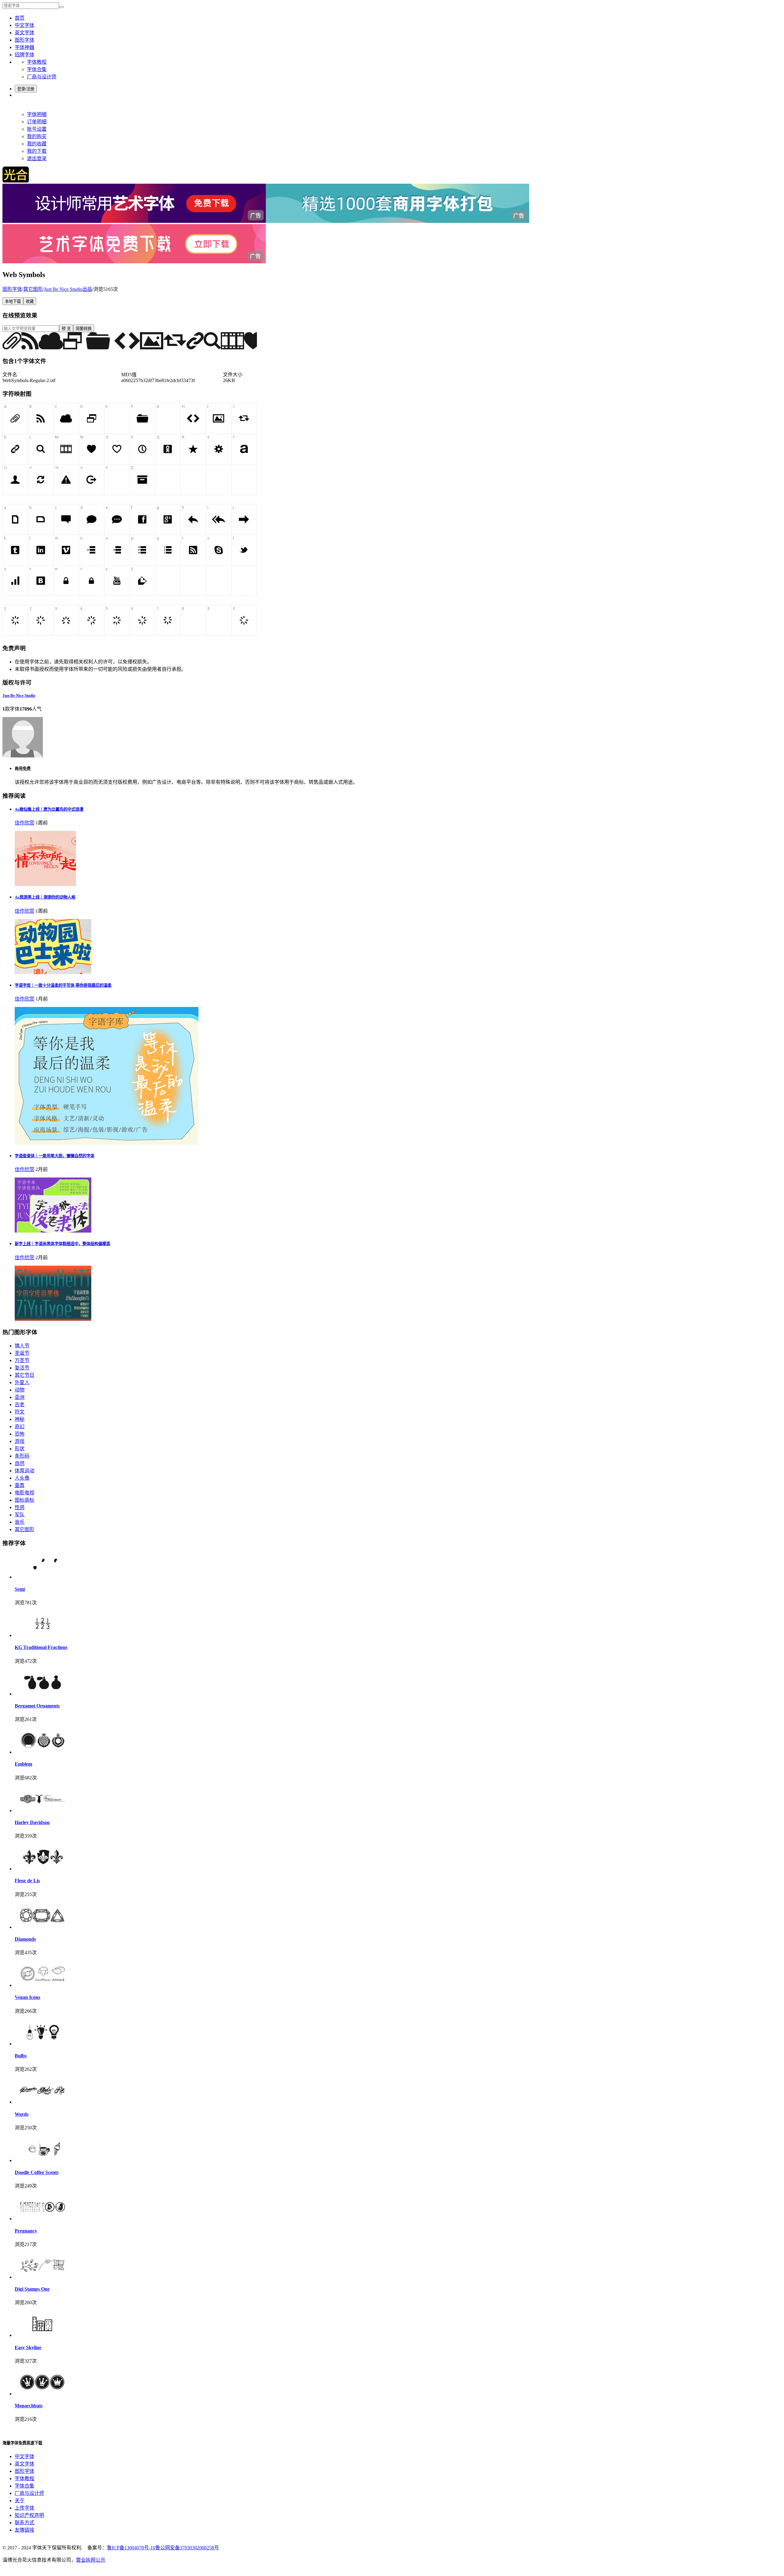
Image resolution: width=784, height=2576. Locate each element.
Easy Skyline (28, 2347)
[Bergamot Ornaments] (42, 1694)
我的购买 (37, 136)
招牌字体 (24, 55)
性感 (20, 1507)
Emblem (23, 1764)
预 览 (66, 329)
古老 (20, 1404)
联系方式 (24, 2523)
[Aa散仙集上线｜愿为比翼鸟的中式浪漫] (45, 884)
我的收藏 (37, 144)
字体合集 (37, 69)
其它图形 (33, 289)
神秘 (20, 1419)
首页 (20, 18)
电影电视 (24, 1493)
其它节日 (24, 1375)
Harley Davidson (32, 1822)
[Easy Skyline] (42, 2335)
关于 (20, 2501)
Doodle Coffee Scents (37, 2172)
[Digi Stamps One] (42, 2277)
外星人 (22, 1382)
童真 (20, 1485)
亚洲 (20, 1397)
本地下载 (13, 301)
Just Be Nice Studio (19, 695)
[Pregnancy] (42, 2219)
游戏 (20, 1441)
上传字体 (24, 2508)
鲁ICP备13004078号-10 (131, 2548)
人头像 (22, 1478)
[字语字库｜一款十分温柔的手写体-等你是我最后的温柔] (107, 1143)
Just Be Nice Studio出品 (68, 289)
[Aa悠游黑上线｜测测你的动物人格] (53, 973)
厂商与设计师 (42, 77)
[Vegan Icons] (42, 1985)
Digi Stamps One (32, 2289)
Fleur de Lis (27, 1881)
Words (22, 2114)
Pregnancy (26, 2231)
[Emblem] (42, 1752)
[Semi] (42, 1577)
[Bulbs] (42, 2044)
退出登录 (37, 158)
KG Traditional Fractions (41, 1647)
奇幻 (20, 1427)
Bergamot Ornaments (37, 1706)
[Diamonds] (42, 1927)
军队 (20, 1515)
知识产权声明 (29, 2515)
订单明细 (37, 122)
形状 (20, 1449)
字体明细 (37, 114)
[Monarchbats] (42, 2394)
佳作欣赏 (24, 823)
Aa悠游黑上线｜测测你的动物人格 (45, 897)
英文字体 (24, 33)
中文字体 (24, 25)
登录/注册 (26, 89)
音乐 (20, 1522)
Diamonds (25, 1939)
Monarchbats (29, 2406)
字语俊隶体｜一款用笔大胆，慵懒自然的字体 (55, 1156)
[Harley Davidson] (42, 1810)
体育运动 (24, 1471)
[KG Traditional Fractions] (42, 1635)
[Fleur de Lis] (42, 1869)
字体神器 (24, 47)
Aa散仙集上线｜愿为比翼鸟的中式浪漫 (49, 809)
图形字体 (24, 40)
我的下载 (37, 151)
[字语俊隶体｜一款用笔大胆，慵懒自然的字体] (53, 1231)
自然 (20, 1463)
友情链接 (24, 2530)
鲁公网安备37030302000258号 (187, 2548)
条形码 (22, 1456)
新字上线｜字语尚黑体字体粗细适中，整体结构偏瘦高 (62, 1244)
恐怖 (20, 1434)
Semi (20, 1589)
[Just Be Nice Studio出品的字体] (23, 756)
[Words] (42, 2102)
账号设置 (37, 129)
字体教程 (37, 62)
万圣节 (22, 1360)
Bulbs (21, 2056)
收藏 (30, 301)
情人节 (22, 1346)
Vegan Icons (27, 1997)
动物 (20, 1390)
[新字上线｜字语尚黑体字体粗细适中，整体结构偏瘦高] (53, 1319)
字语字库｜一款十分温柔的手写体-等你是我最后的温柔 (63, 985)
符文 (20, 1412)
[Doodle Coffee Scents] (42, 2160)
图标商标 (24, 1500)
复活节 (22, 1368)
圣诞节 (22, 1353)
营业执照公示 (91, 2560)
